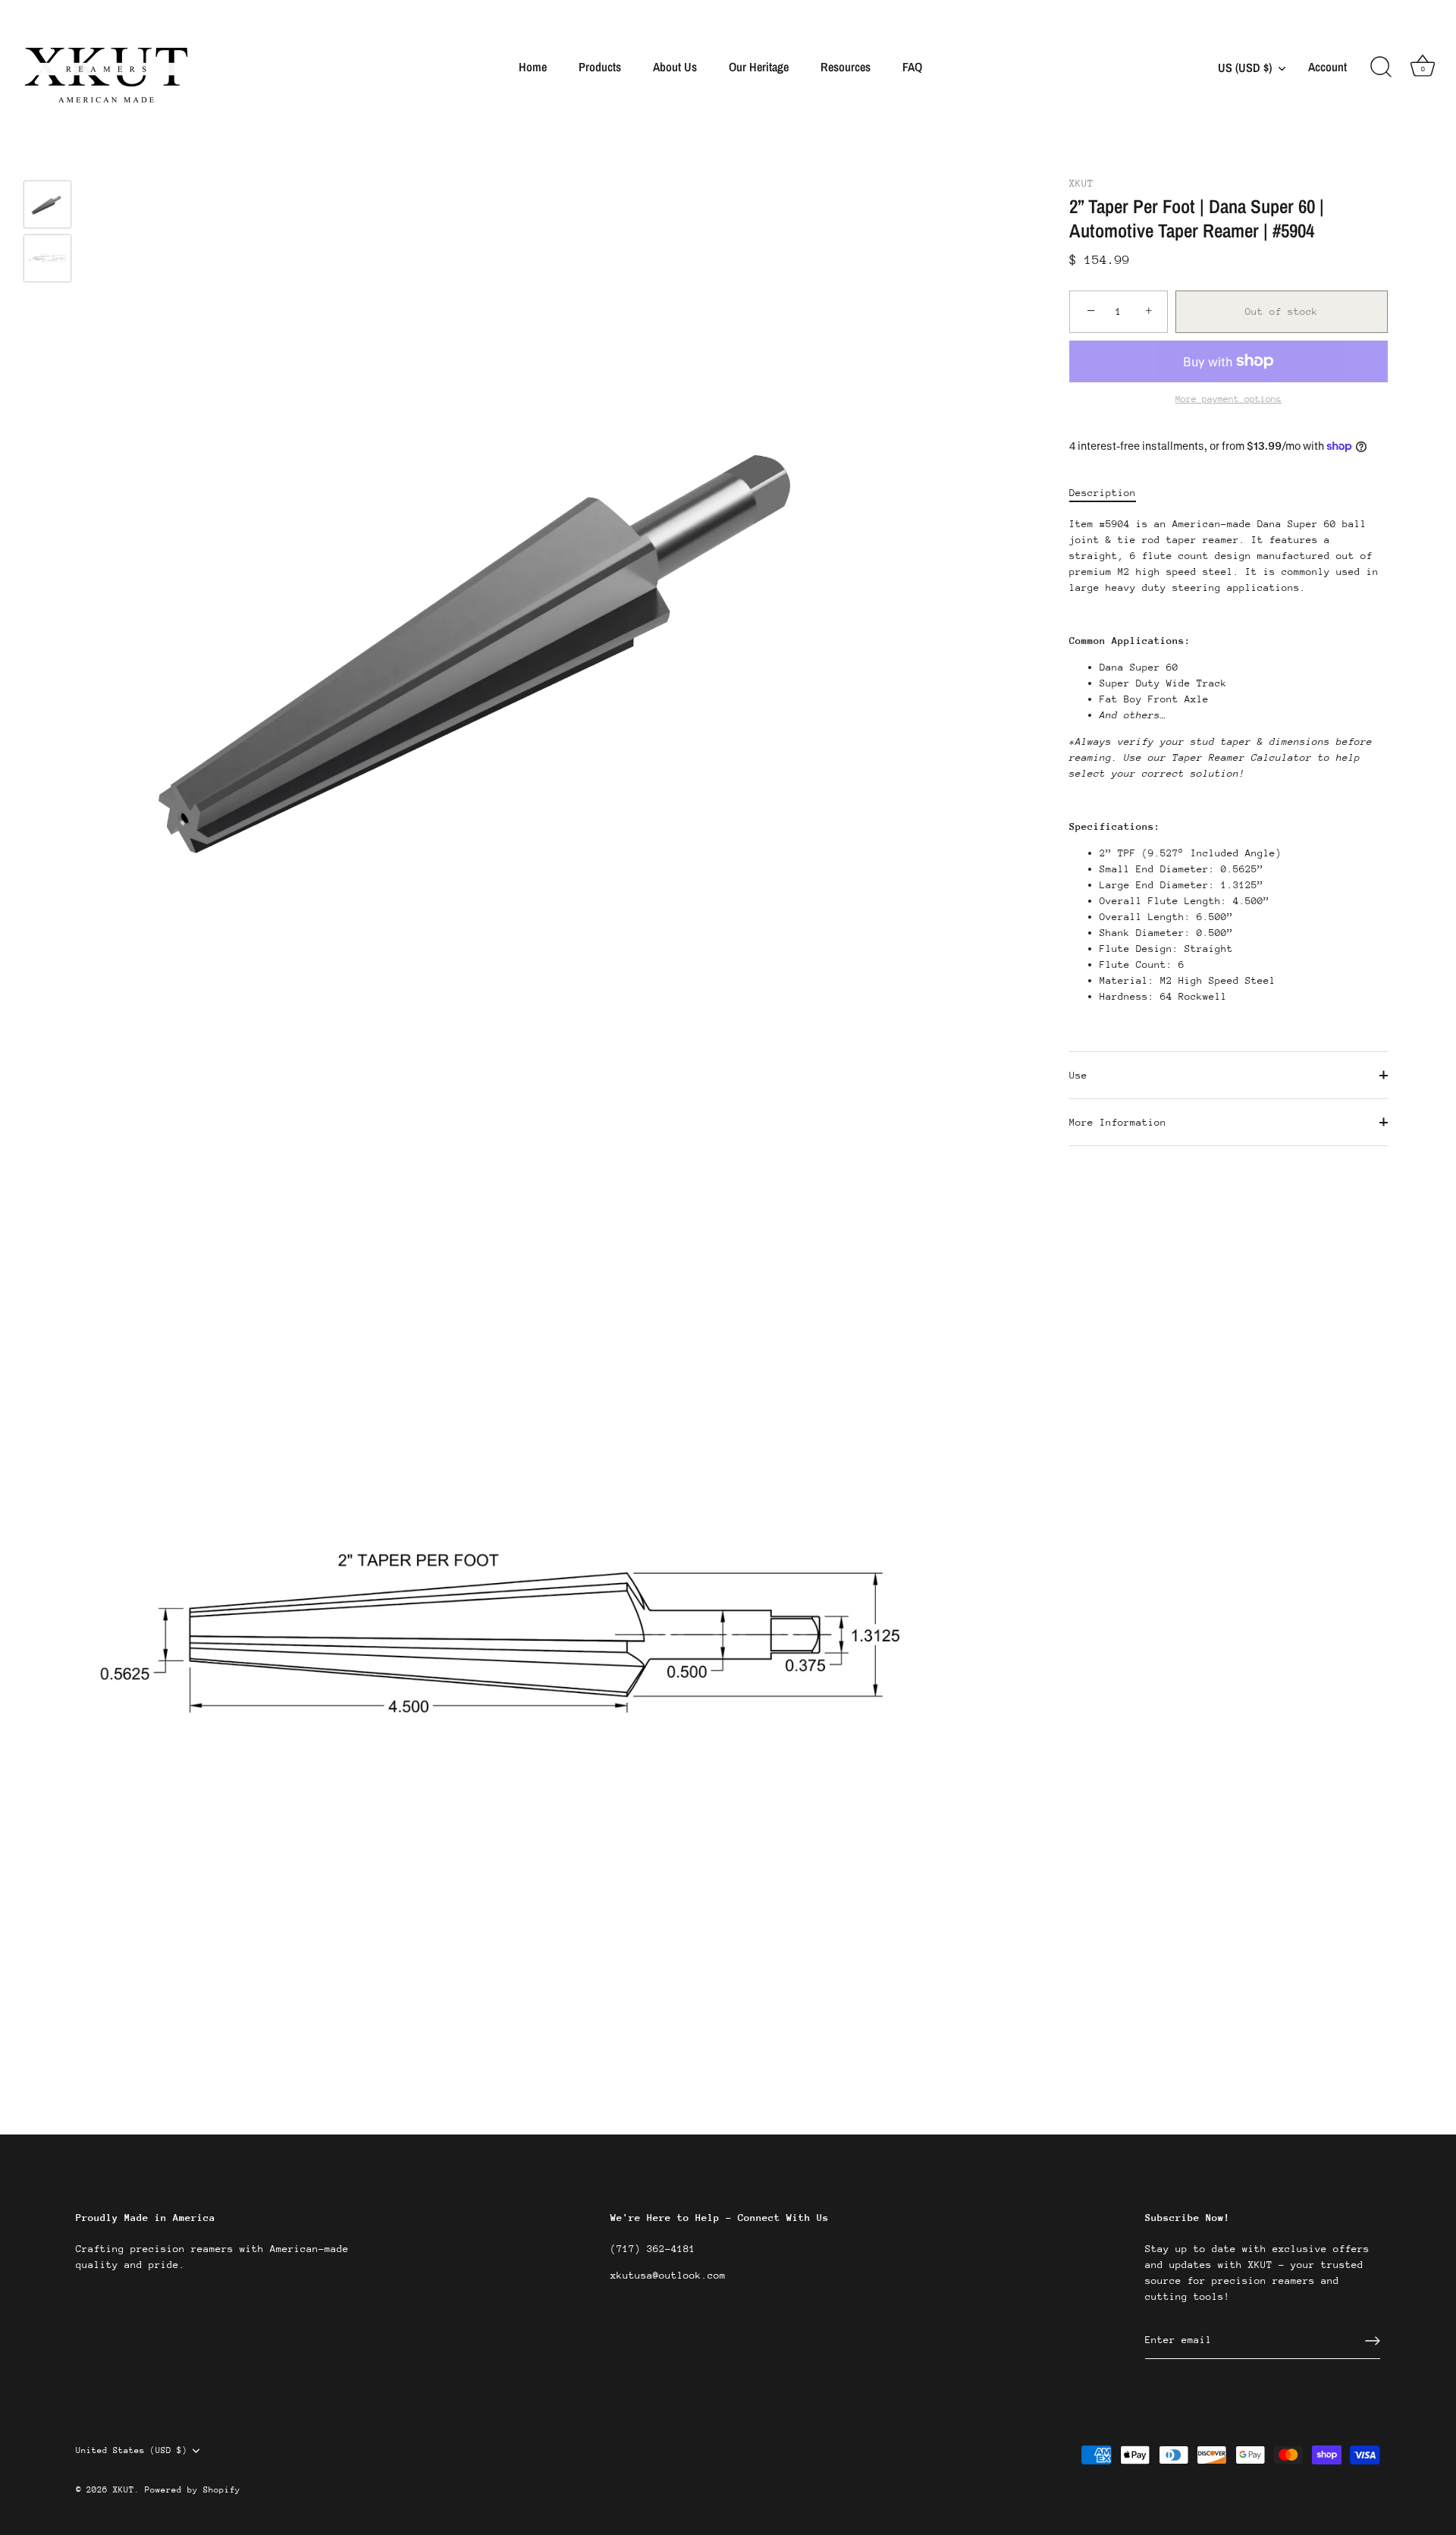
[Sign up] (1373, 2341)
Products (600, 67)
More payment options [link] (1228, 399)
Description (1103, 493)
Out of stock (1282, 311)
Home (533, 67)
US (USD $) (1245, 68)
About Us (675, 67)
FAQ (912, 67)
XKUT (1081, 183)
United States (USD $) (132, 2450)
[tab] (1110, 493)
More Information (1118, 1122)
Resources (846, 67)
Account (1327, 67)
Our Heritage (759, 67)
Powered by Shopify (193, 2490)
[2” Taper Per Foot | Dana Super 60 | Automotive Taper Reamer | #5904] (47, 204)
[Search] (1381, 68)
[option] (47, 207)
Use (1078, 1075)
